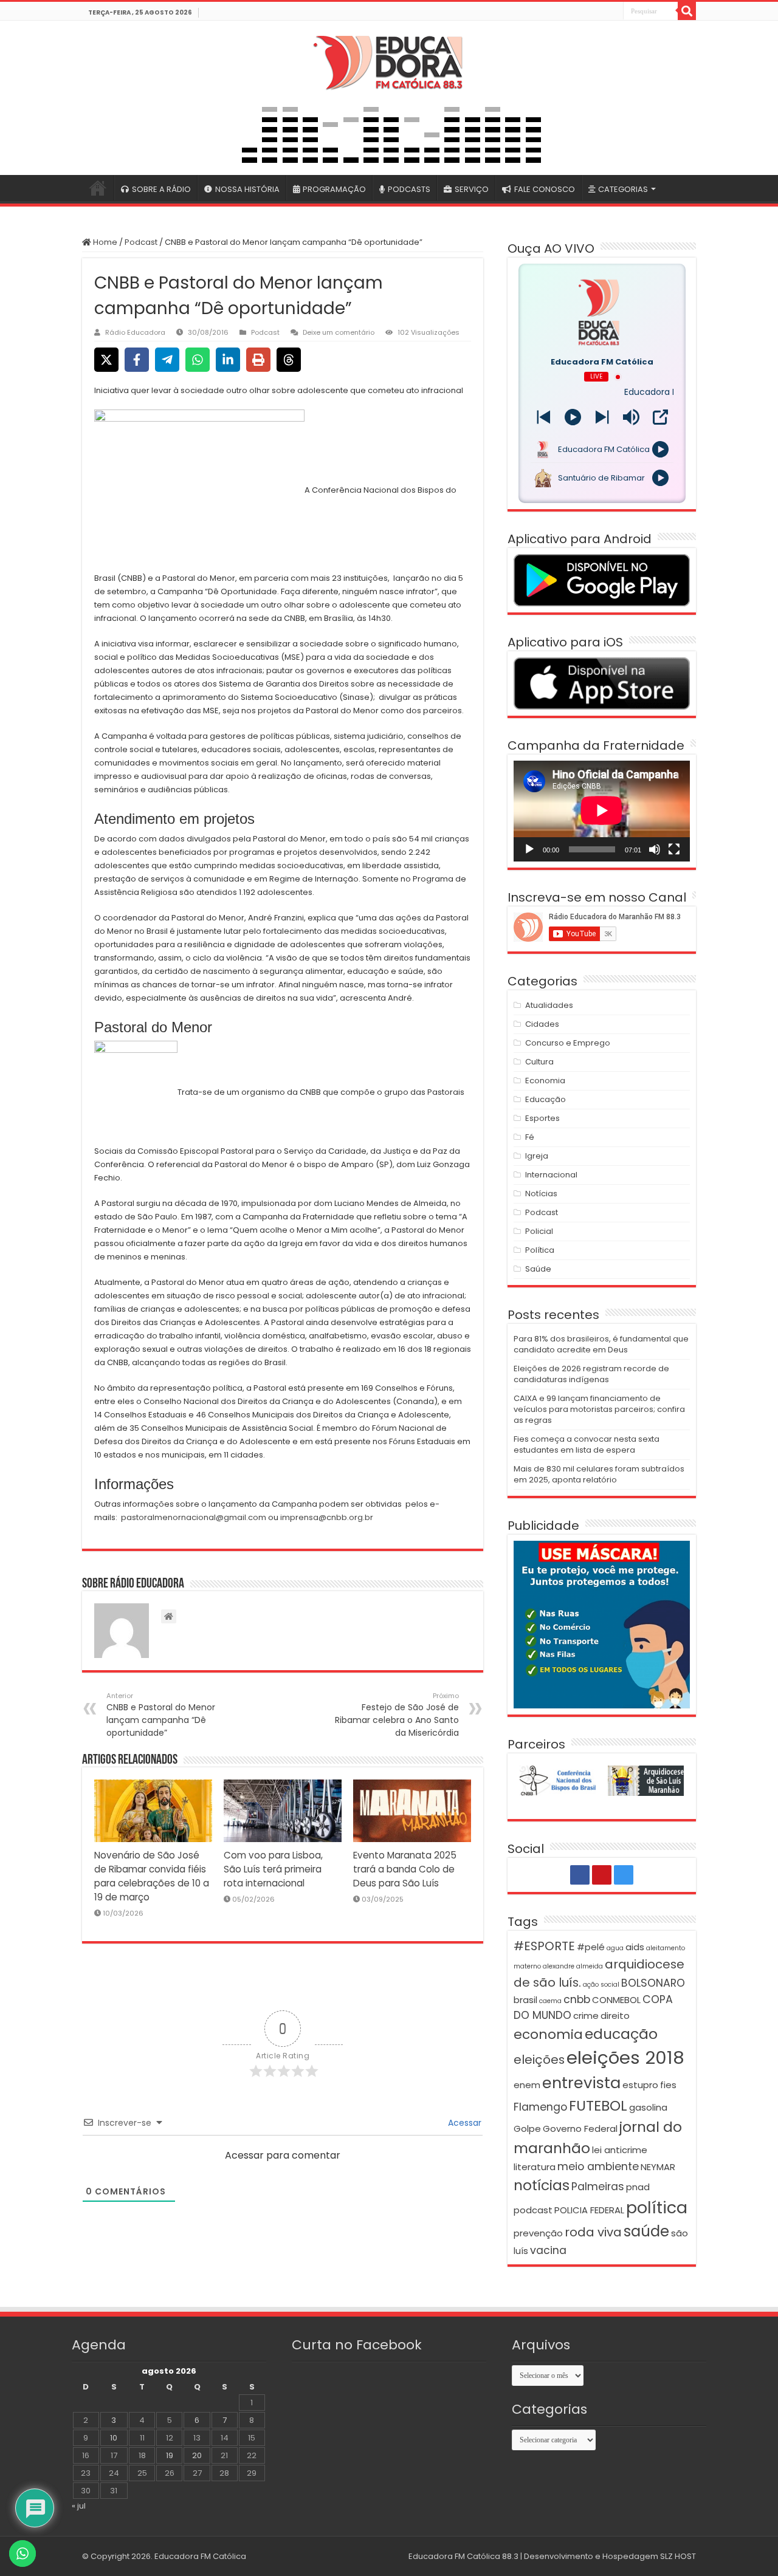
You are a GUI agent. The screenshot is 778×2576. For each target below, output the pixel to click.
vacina (548, 2250)
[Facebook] (587, 12)
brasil (525, 2000)
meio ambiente (598, 2167)
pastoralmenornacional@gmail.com (194, 1517)
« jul (79, 2506)
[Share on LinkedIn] (228, 360)
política (657, 2208)
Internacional (551, 1175)
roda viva (593, 2232)
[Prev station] (602, 417)
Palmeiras (598, 2187)
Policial (539, 1231)
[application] (602, 811)
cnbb (577, 1999)
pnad (638, 2187)
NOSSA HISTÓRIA (247, 189)
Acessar (463, 2123)
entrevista (581, 2083)
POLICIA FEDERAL (589, 2210)
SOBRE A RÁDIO (161, 189)
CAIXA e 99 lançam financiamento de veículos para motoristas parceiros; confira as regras (599, 1409)
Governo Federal (580, 2129)
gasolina (648, 2107)
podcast (533, 2210)
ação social (601, 1985)
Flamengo (540, 2107)
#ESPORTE (544, 1946)
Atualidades (549, 1005)
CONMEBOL (616, 2000)
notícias (542, 2185)
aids (635, 1947)
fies (668, 2085)
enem (527, 2085)
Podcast (141, 242)
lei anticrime (620, 2150)
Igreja (537, 1156)
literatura (535, 2167)
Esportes (542, 1118)
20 (197, 2455)
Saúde (538, 1269)
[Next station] (544, 417)
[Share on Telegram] (167, 360)
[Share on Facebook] (137, 360)
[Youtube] (600, 12)
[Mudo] (655, 849)
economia (548, 2034)
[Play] (573, 417)
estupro (640, 2085)
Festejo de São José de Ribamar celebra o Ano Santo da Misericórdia (397, 1715)
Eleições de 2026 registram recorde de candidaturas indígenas (591, 1374)
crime (586, 2016)
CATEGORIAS (623, 189)
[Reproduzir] (529, 849)
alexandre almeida (573, 1966)
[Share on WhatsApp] (198, 360)
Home (104, 242)
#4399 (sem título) (98, 188)
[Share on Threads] (289, 360)
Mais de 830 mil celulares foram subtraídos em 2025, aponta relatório (599, 1474)
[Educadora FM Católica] (389, 61)
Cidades (542, 1024)
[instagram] (613, 12)
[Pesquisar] (687, 11)
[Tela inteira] (674, 849)
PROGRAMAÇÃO (334, 189)
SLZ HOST (678, 2556)
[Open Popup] (660, 417)
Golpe (527, 2129)
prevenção (538, 2233)
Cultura (539, 1062)
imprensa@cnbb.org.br (327, 1517)
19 (170, 2455)
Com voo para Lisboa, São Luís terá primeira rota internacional (273, 1869)
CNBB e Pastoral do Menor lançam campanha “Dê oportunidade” (161, 1715)
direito (615, 2016)
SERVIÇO (472, 189)
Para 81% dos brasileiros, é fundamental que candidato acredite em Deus (601, 1344)
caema (550, 2001)
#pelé (591, 1947)
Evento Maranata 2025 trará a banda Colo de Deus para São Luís (405, 1869)
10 (114, 2438)
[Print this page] (258, 360)
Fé (530, 1137)
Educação (546, 1099)
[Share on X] (106, 360)
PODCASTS (409, 189)
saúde (646, 2231)
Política (540, 1250)
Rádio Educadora (135, 332)
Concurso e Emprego (568, 1043)
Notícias (541, 1194)
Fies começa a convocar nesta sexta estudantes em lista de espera (587, 1444)
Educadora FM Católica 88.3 (463, 2556)
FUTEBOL (598, 2105)
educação (621, 2034)
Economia (545, 1081)
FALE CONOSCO (545, 189)
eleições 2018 (625, 2057)
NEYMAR (658, 2167)
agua (615, 1948)
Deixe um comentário (339, 332)
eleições (539, 2060)
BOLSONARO (653, 1983)
